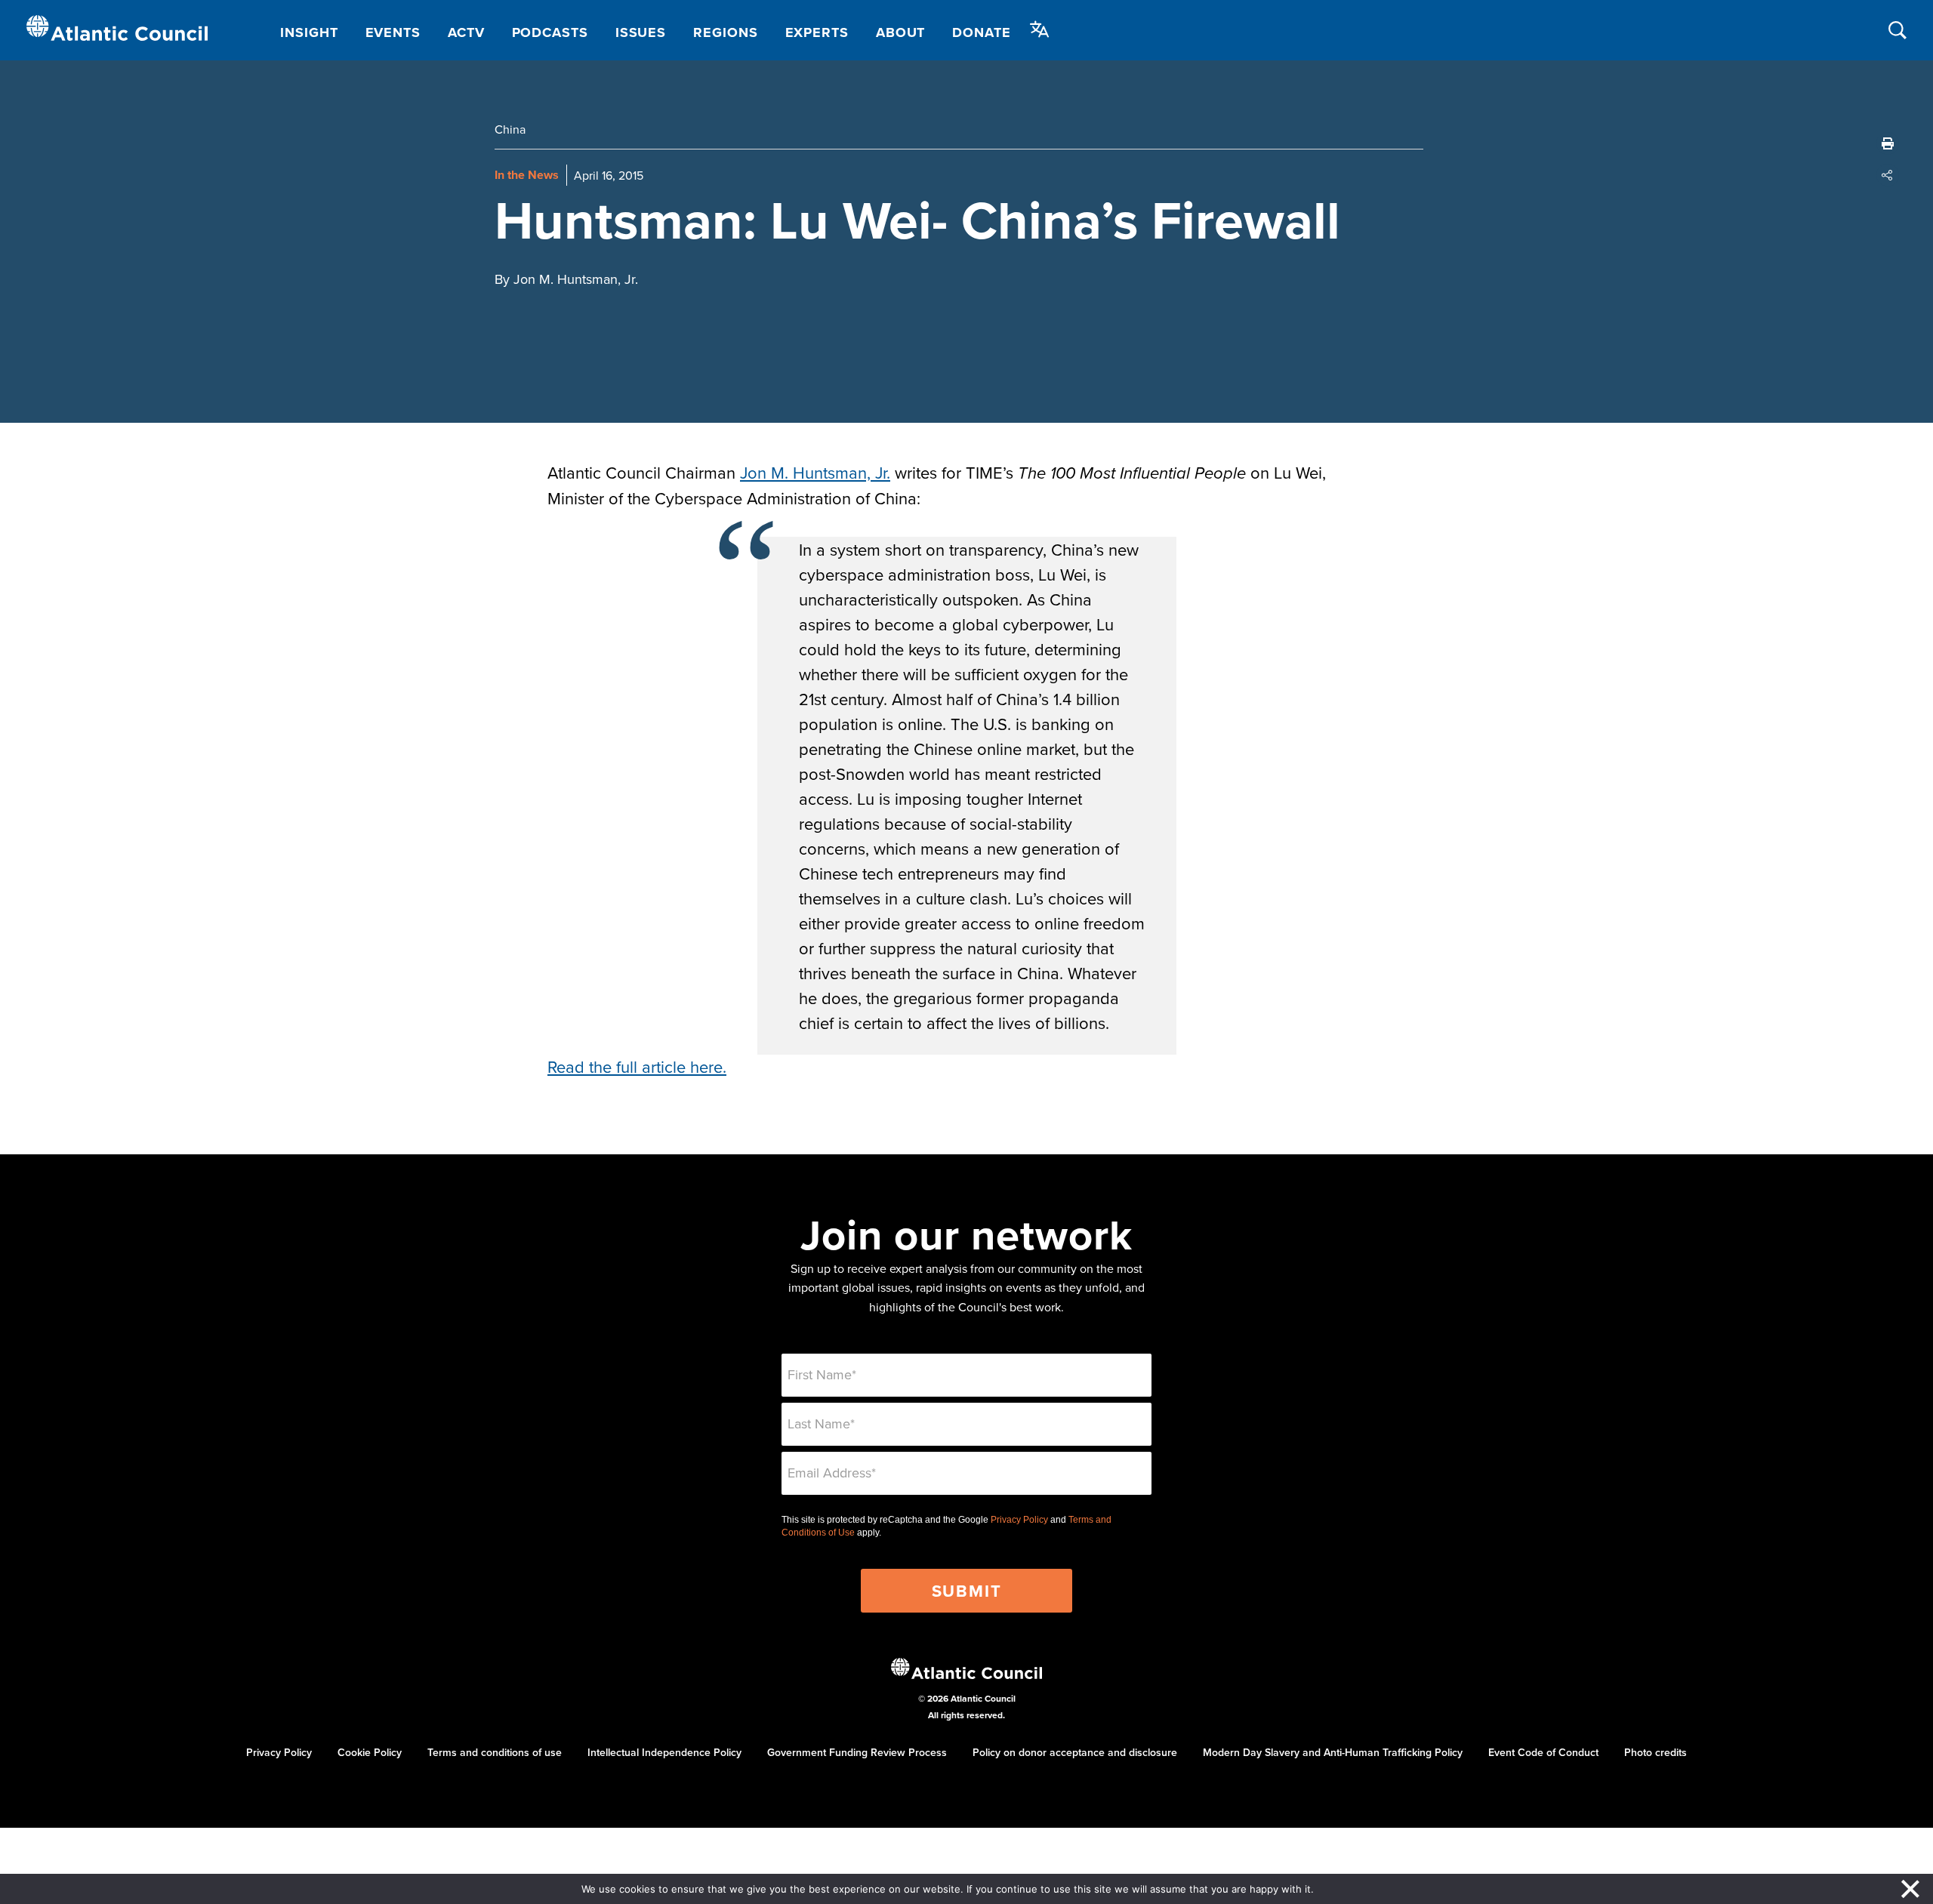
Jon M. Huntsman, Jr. (815, 472)
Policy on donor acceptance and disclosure (1075, 1752)
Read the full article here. (637, 1066)
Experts (817, 32)
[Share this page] (1888, 175)
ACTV (466, 32)
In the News (527, 175)
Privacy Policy (1019, 1520)
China (510, 129)
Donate (981, 32)
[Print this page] (1888, 143)
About (901, 32)
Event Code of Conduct (1543, 1752)
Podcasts (550, 32)
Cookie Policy (370, 1752)
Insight (309, 32)
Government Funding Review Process (857, 1752)
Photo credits (1656, 1752)
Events (393, 32)
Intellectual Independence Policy (664, 1752)
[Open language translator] (1040, 29)
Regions (725, 32)
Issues (641, 32)
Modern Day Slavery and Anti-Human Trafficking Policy (1333, 1752)
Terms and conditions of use (495, 1752)
